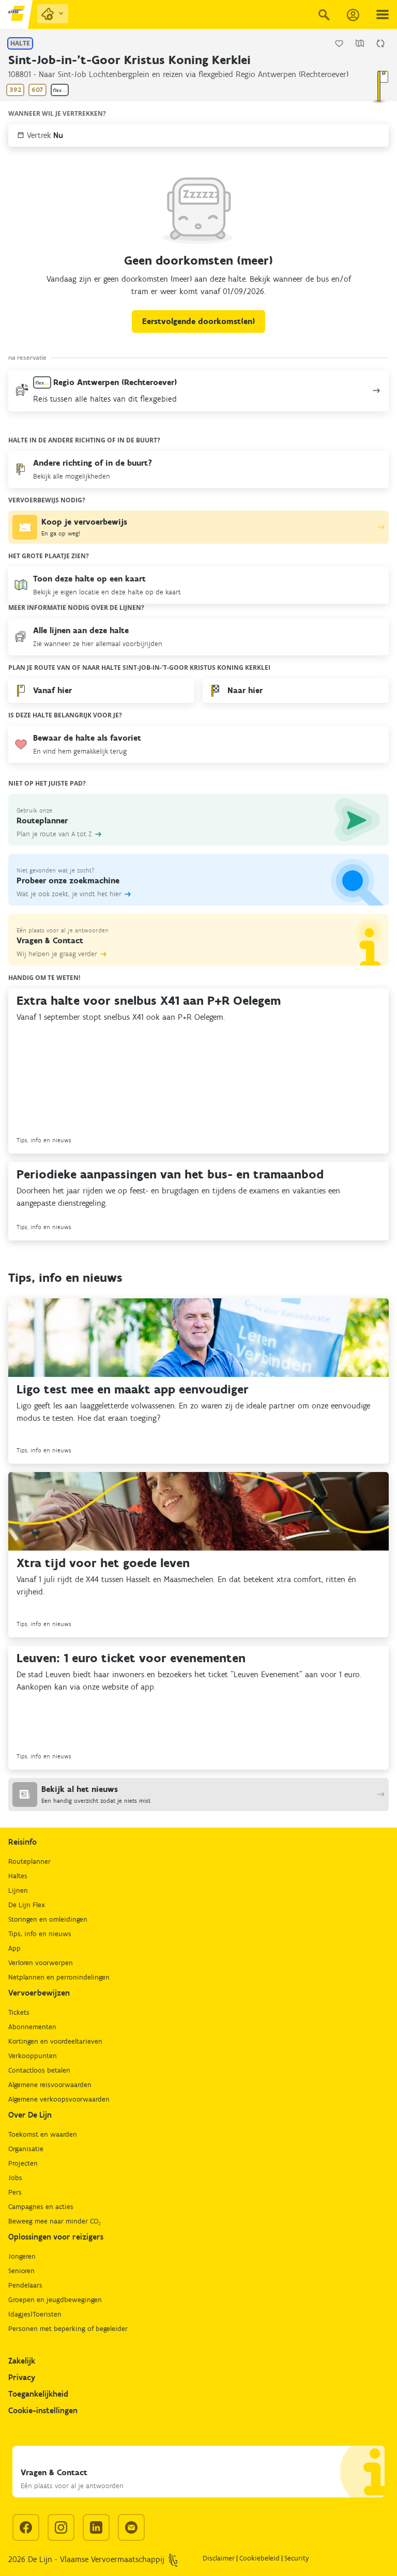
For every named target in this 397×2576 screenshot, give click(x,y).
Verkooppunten (33, 2056)
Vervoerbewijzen (39, 1993)
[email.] (131, 2527)
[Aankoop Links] (53, 14)
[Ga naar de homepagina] (17, 14)
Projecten (23, 2163)
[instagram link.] (61, 2527)
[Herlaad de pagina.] (380, 43)
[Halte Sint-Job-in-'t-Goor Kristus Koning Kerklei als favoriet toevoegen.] (339, 43)
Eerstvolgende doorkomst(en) (198, 321)
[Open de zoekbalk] (324, 14)
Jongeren (22, 2256)
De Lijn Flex (27, 1905)
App (14, 1948)
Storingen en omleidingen (48, 1919)
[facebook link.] (26, 2527)
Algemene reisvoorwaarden (50, 2085)
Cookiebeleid (259, 2558)
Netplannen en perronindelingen (59, 1977)
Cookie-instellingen (43, 2410)
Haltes (18, 1876)
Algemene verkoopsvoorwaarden (59, 2099)
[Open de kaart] (360, 43)
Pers (15, 2192)
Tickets (19, 2012)
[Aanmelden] (353, 15)
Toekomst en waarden (43, 2134)
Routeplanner (29, 1861)
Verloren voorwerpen (41, 1963)
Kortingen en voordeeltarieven (55, 2041)
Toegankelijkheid (38, 2394)
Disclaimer (219, 2558)
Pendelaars (25, 2285)
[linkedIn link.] (96, 2527)
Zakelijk (22, 2361)
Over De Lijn (30, 2115)
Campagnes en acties (41, 2207)
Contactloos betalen (39, 2070)
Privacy (22, 2377)
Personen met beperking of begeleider (68, 2329)
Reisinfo (22, 1842)
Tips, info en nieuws (40, 1934)
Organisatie (26, 2149)
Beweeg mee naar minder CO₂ (55, 2221)
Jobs (15, 2178)
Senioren (21, 2271)
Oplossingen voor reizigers (56, 2237)
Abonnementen (32, 2027)
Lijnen (18, 1890)
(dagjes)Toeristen (35, 2314)
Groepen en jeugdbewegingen (55, 2300)
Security (297, 2558)
